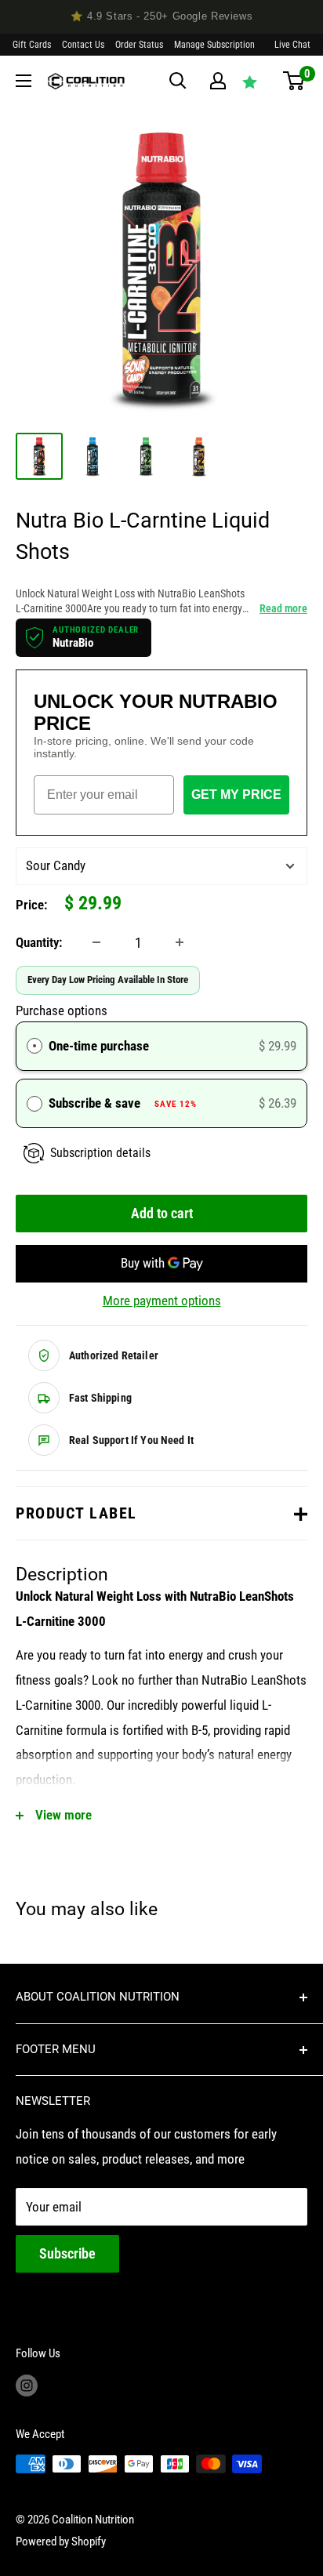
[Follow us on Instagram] (27, 2385)
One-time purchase (99, 1046)
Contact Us (83, 45)
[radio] (34, 1046)
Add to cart (162, 1213)
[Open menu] (24, 81)
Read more (283, 608)
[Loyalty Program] (250, 82)
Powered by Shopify (61, 2542)
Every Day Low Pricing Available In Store (108, 980)
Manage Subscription (214, 45)
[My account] (218, 81)
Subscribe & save (123, 1103)
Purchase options (62, 1010)
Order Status (139, 45)
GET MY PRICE (236, 795)
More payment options (162, 1301)
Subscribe (67, 2253)
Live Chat (292, 45)
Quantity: (39, 942)
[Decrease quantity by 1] (96, 942)
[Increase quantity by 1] (180, 942)
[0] (294, 81)
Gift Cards (32, 45)
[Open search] (178, 81)
